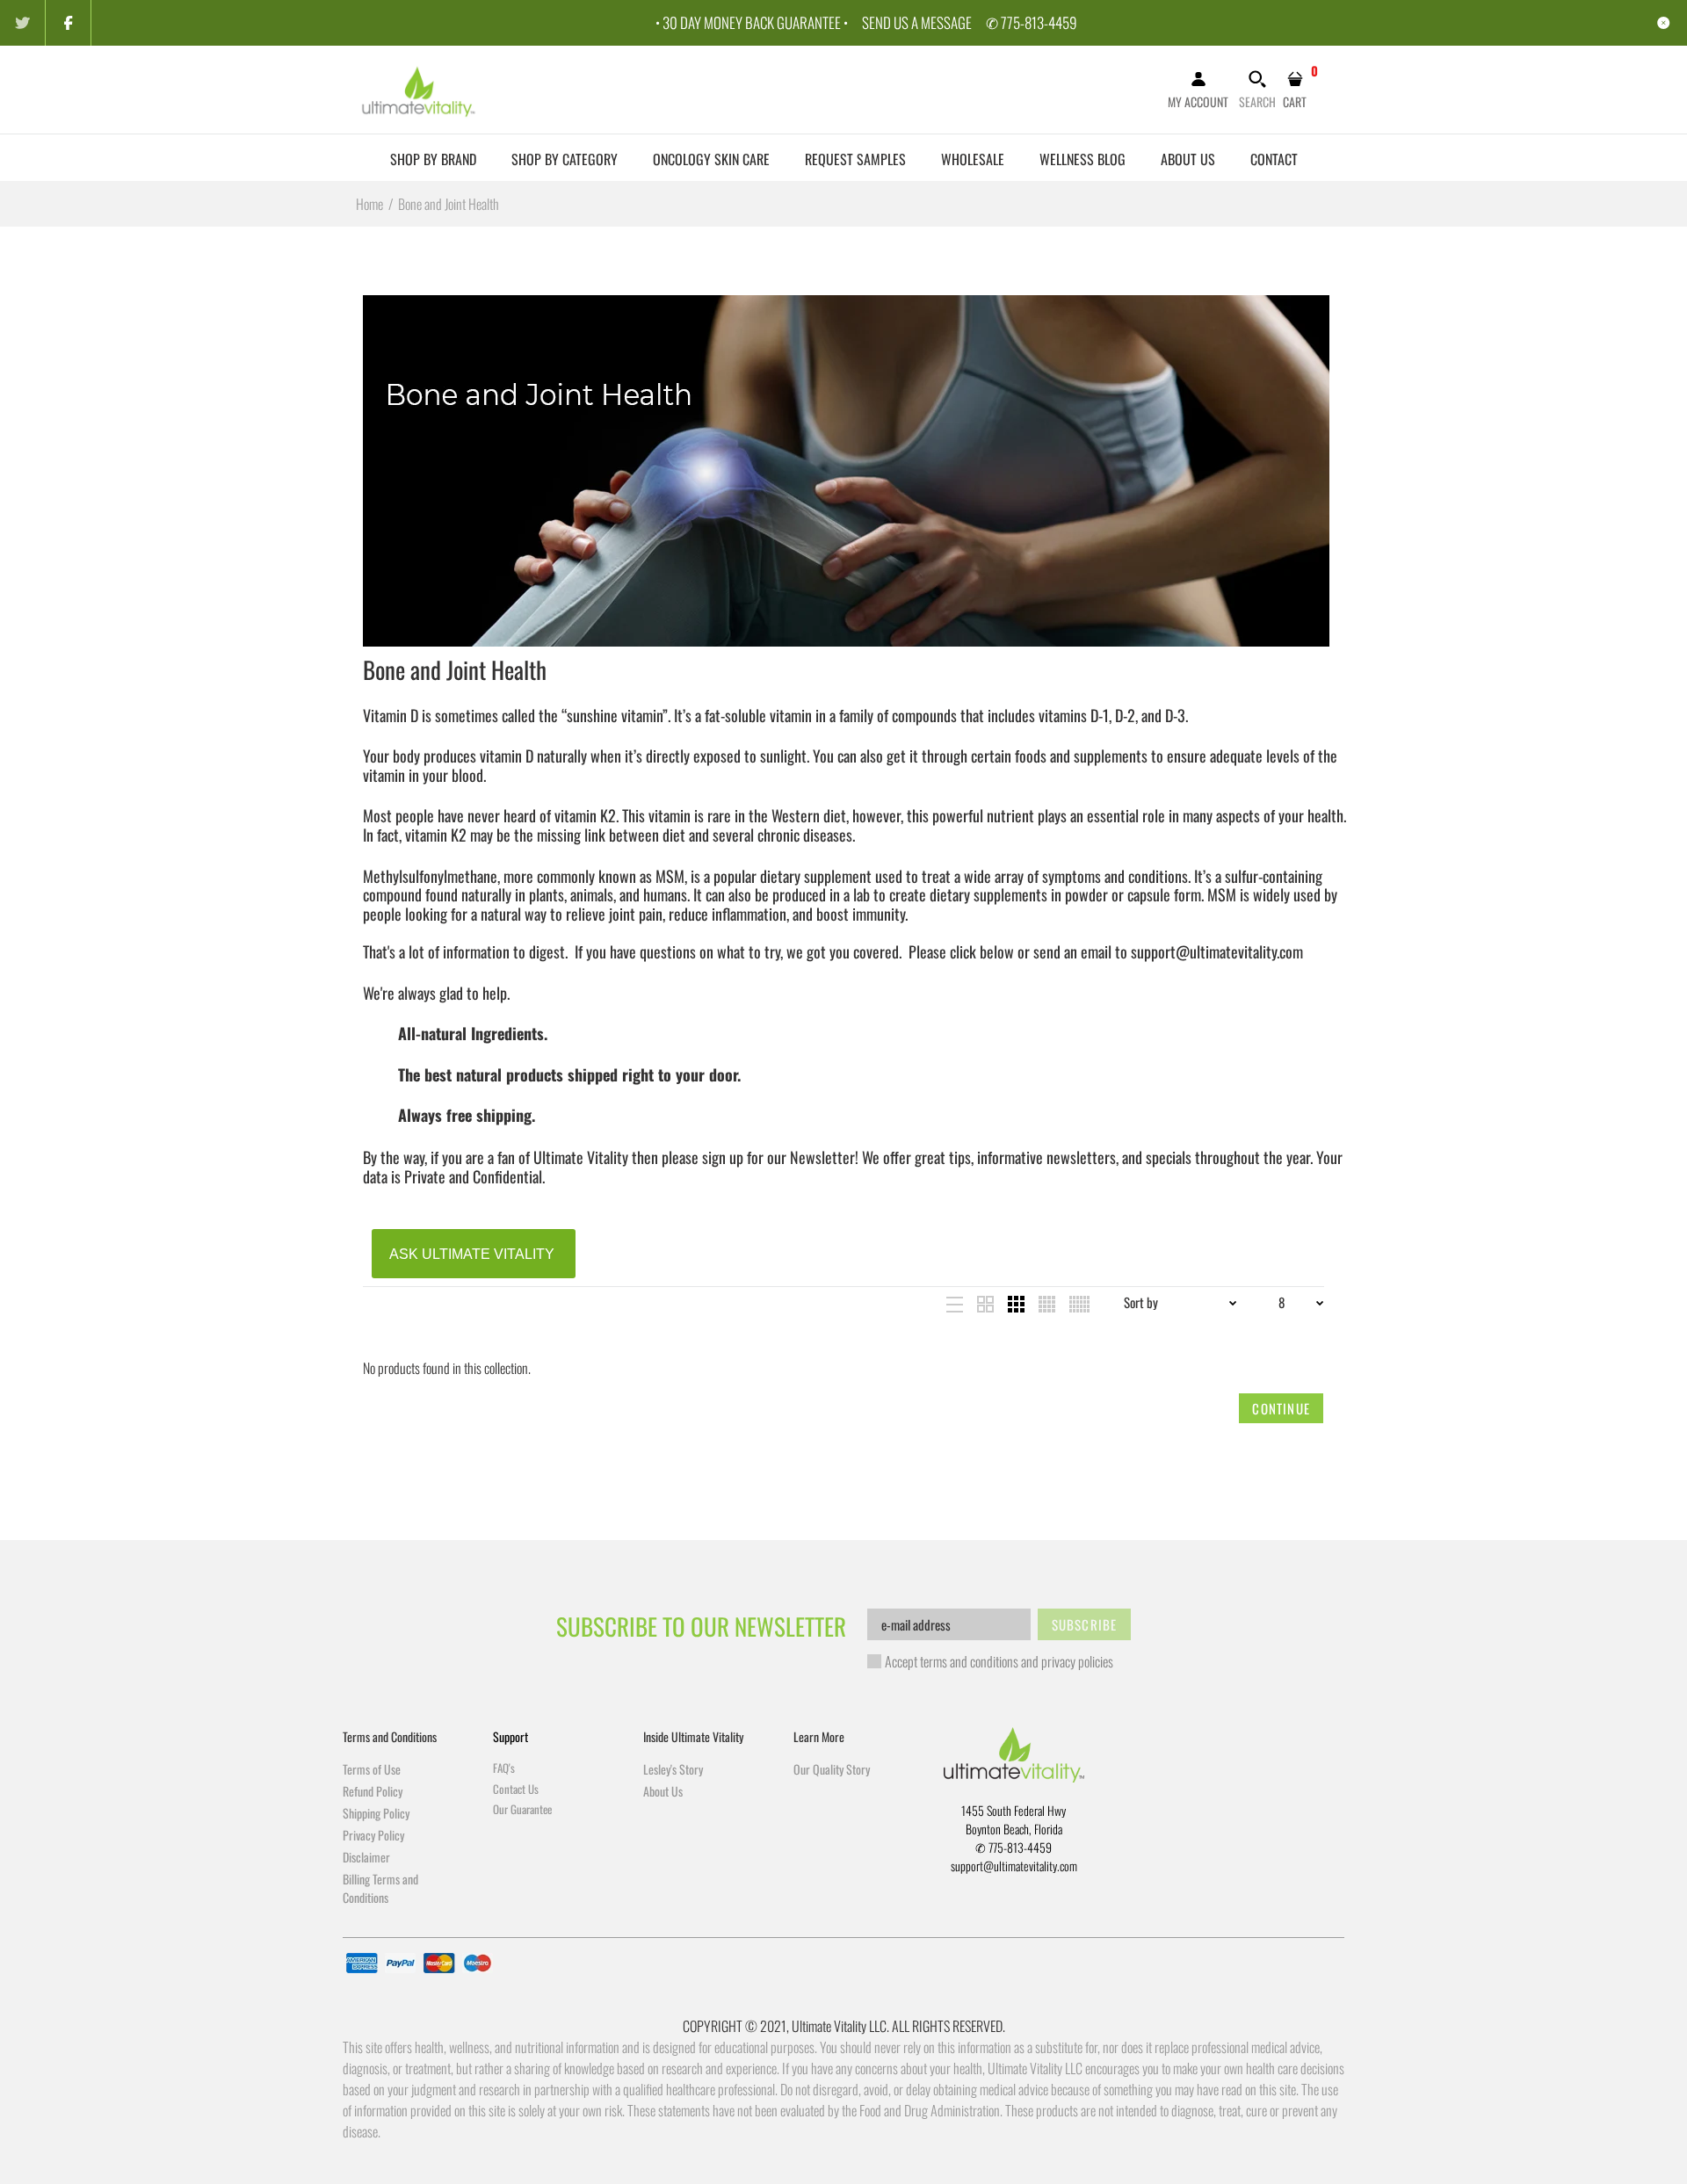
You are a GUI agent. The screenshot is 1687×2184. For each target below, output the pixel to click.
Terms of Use (372, 1769)
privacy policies (1077, 1661)
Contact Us (516, 1789)
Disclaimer (366, 1857)
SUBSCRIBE (1085, 1624)
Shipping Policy (376, 1813)
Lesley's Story (673, 1769)
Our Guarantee (522, 1809)
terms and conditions (969, 1661)
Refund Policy (373, 1791)
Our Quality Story (832, 1769)
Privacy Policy (373, 1835)
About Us (663, 1791)
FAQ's (504, 1768)
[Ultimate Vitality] (420, 88)
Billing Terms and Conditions (380, 1888)
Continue (1281, 1408)
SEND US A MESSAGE (917, 22)
